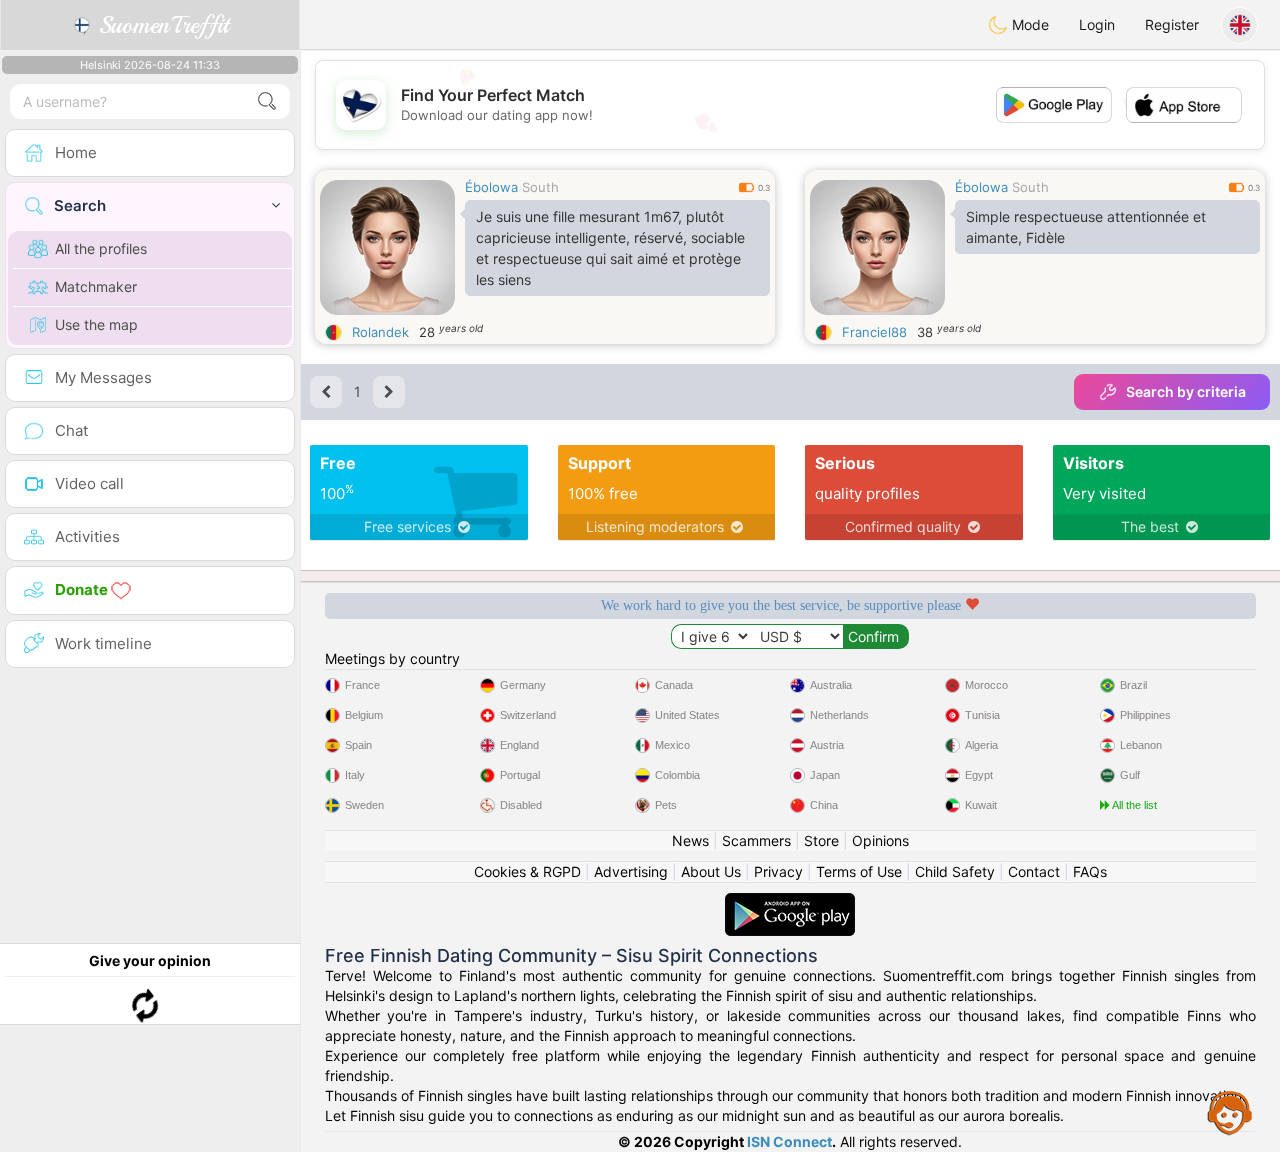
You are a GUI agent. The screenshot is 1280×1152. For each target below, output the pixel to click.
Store (821, 840)
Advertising (631, 871)
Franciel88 (874, 332)
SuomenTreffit (160, 25)
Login (1097, 24)
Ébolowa (491, 187)
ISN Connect (789, 1141)
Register (1172, 24)
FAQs (1090, 871)
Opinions (880, 840)
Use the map (96, 324)
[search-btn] (267, 101)
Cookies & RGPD (527, 871)
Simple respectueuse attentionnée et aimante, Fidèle (1086, 227)
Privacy (778, 871)
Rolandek (380, 332)
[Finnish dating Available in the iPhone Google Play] (790, 902)
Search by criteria (1186, 391)
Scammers (756, 840)
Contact (1034, 871)
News (690, 840)
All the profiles (101, 248)
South (540, 187)
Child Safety (955, 871)
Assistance (1230, 1112)
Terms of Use (859, 871)
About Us (711, 871)
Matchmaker (96, 286)
